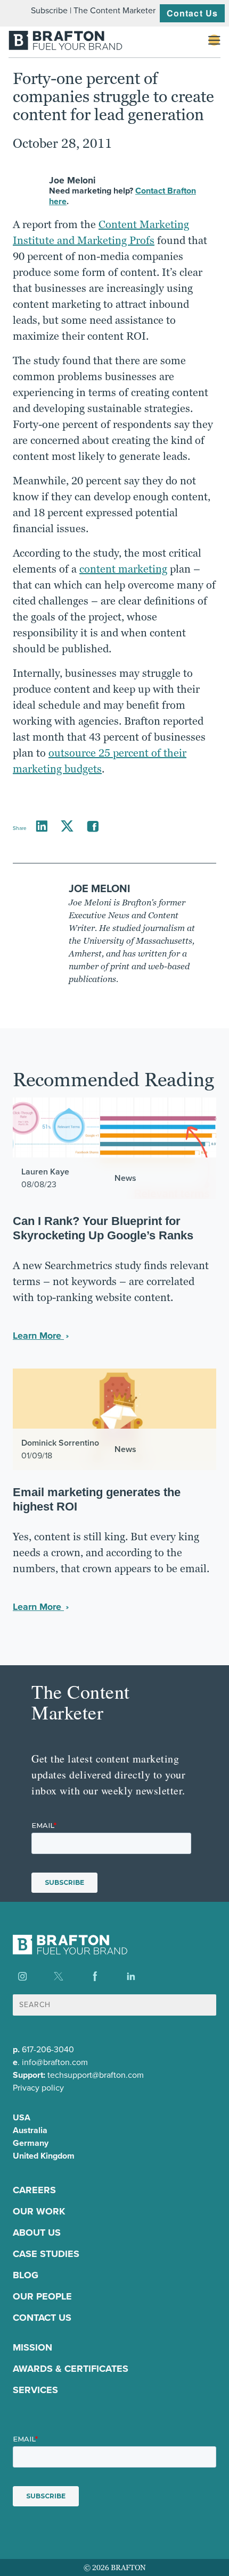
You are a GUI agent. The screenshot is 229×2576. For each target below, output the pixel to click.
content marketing (123, 569)
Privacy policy (38, 2088)
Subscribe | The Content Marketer (93, 10)
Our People (42, 2296)
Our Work (39, 2211)
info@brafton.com (55, 2062)
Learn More (38, 1336)
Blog (26, 2275)
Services (35, 2390)
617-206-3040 (48, 2049)
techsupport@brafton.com (96, 2075)
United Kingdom (44, 2156)
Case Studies (46, 2254)
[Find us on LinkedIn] (131, 1976)
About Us (37, 2233)
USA (22, 2117)
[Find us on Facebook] (95, 1976)
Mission (32, 2347)
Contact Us (192, 13)
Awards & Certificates (71, 2369)
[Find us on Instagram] (22, 1976)
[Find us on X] (59, 1976)
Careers (34, 2190)
